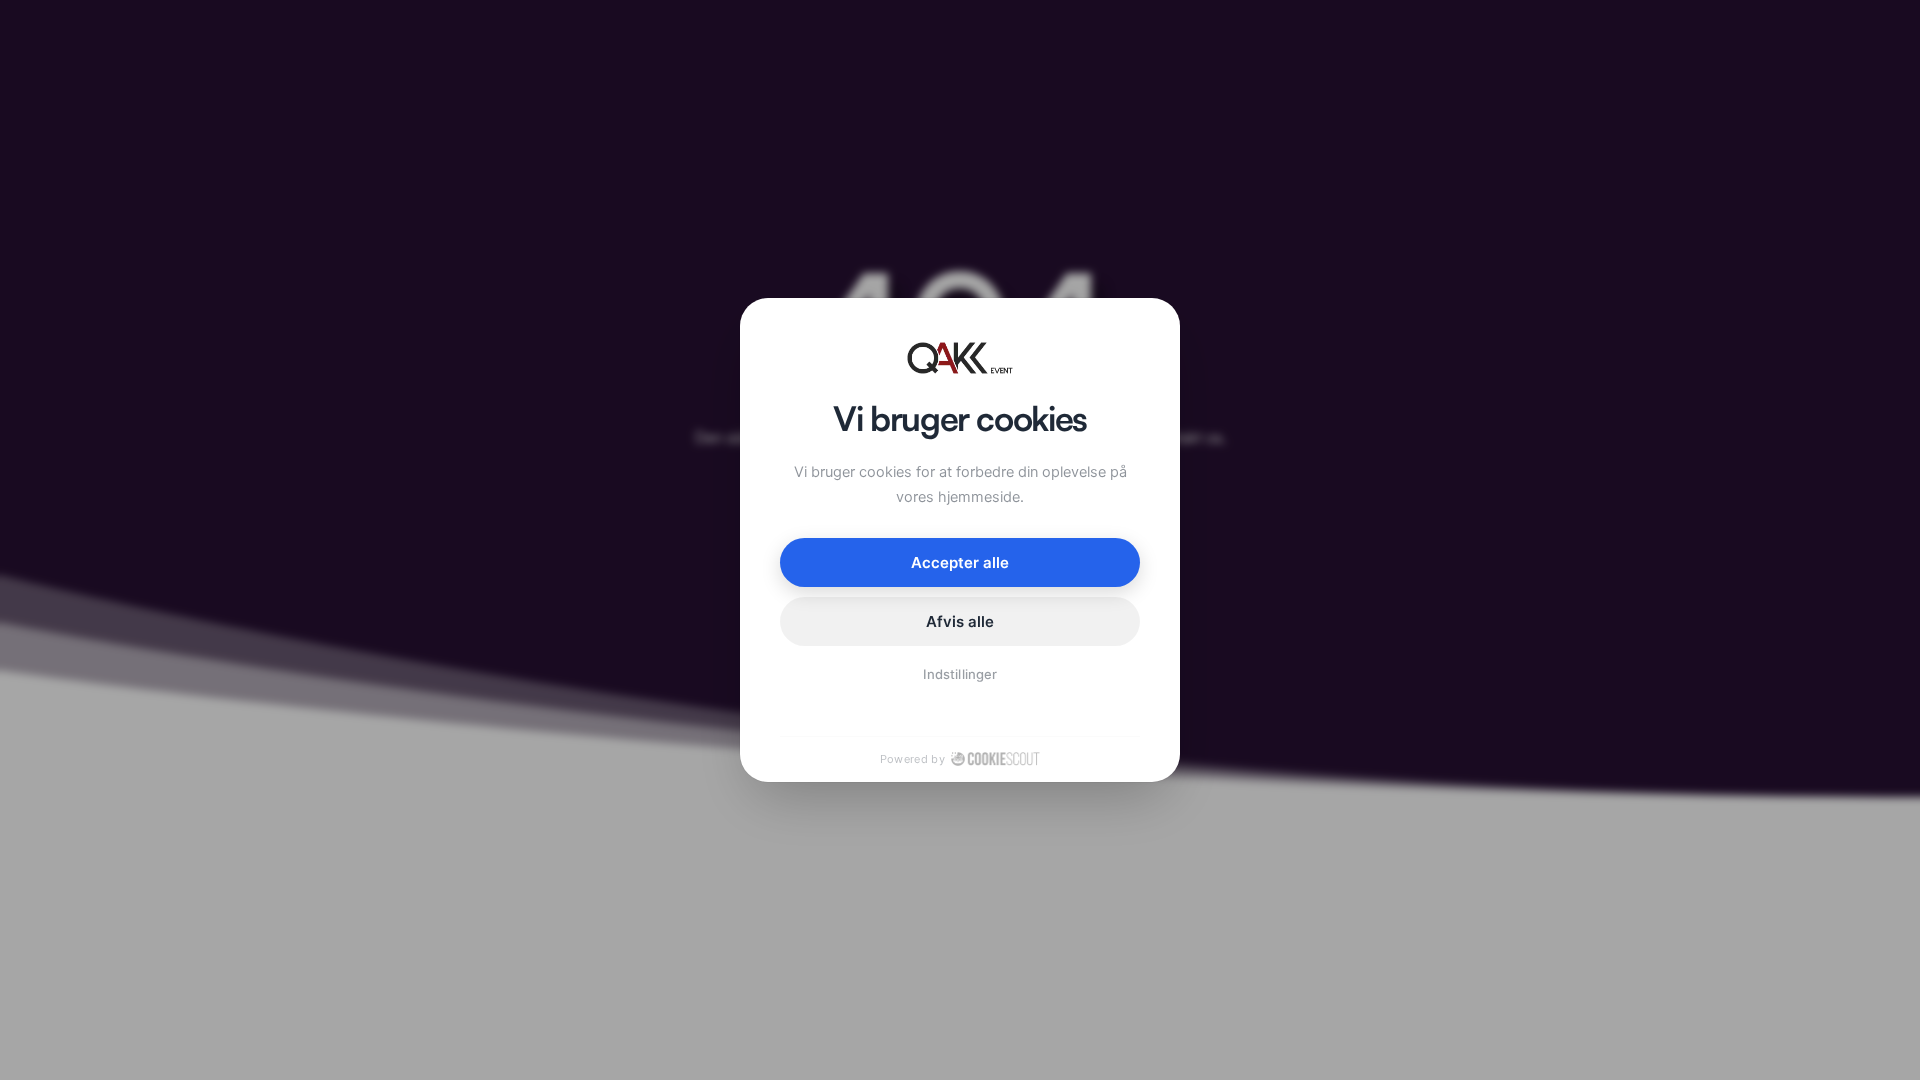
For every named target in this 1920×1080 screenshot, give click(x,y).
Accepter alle (960, 562)
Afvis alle (960, 621)
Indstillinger (960, 674)
